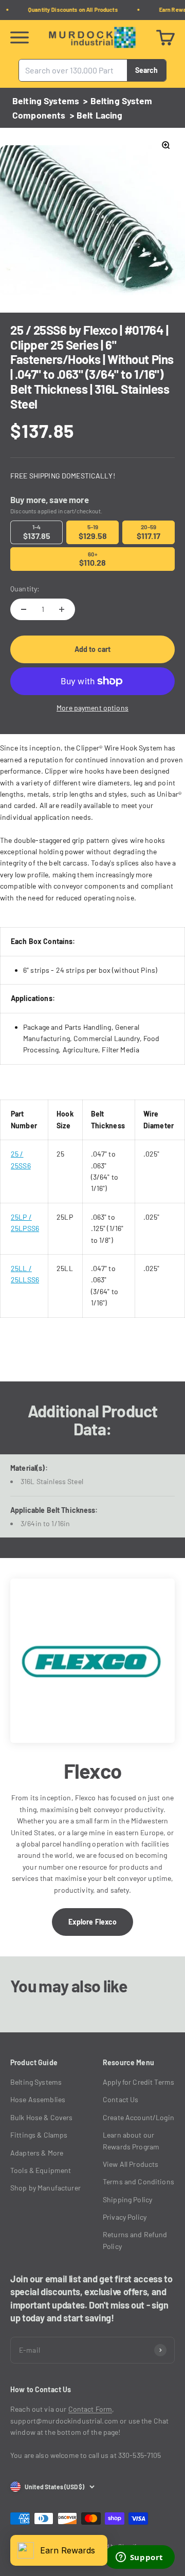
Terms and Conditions (138, 2181)
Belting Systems (46, 101)
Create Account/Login (138, 2117)
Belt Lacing (100, 115)
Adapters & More (37, 2153)
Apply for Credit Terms (138, 2082)
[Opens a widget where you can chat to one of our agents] (139, 2558)
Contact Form (90, 2409)
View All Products (131, 2164)
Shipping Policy (127, 2199)
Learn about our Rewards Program (131, 2140)
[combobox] (73, 70)
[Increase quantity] (62, 609)
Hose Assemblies (38, 2099)
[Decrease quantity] (24, 609)
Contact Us (121, 2099)
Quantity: (25, 589)
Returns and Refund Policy (135, 2240)
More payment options (92, 708)
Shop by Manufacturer (45, 2188)
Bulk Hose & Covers (42, 2117)
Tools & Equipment (41, 2170)
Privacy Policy (125, 2217)
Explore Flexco (93, 1922)
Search (146, 70)
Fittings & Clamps (39, 2135)
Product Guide (34, 2062)
